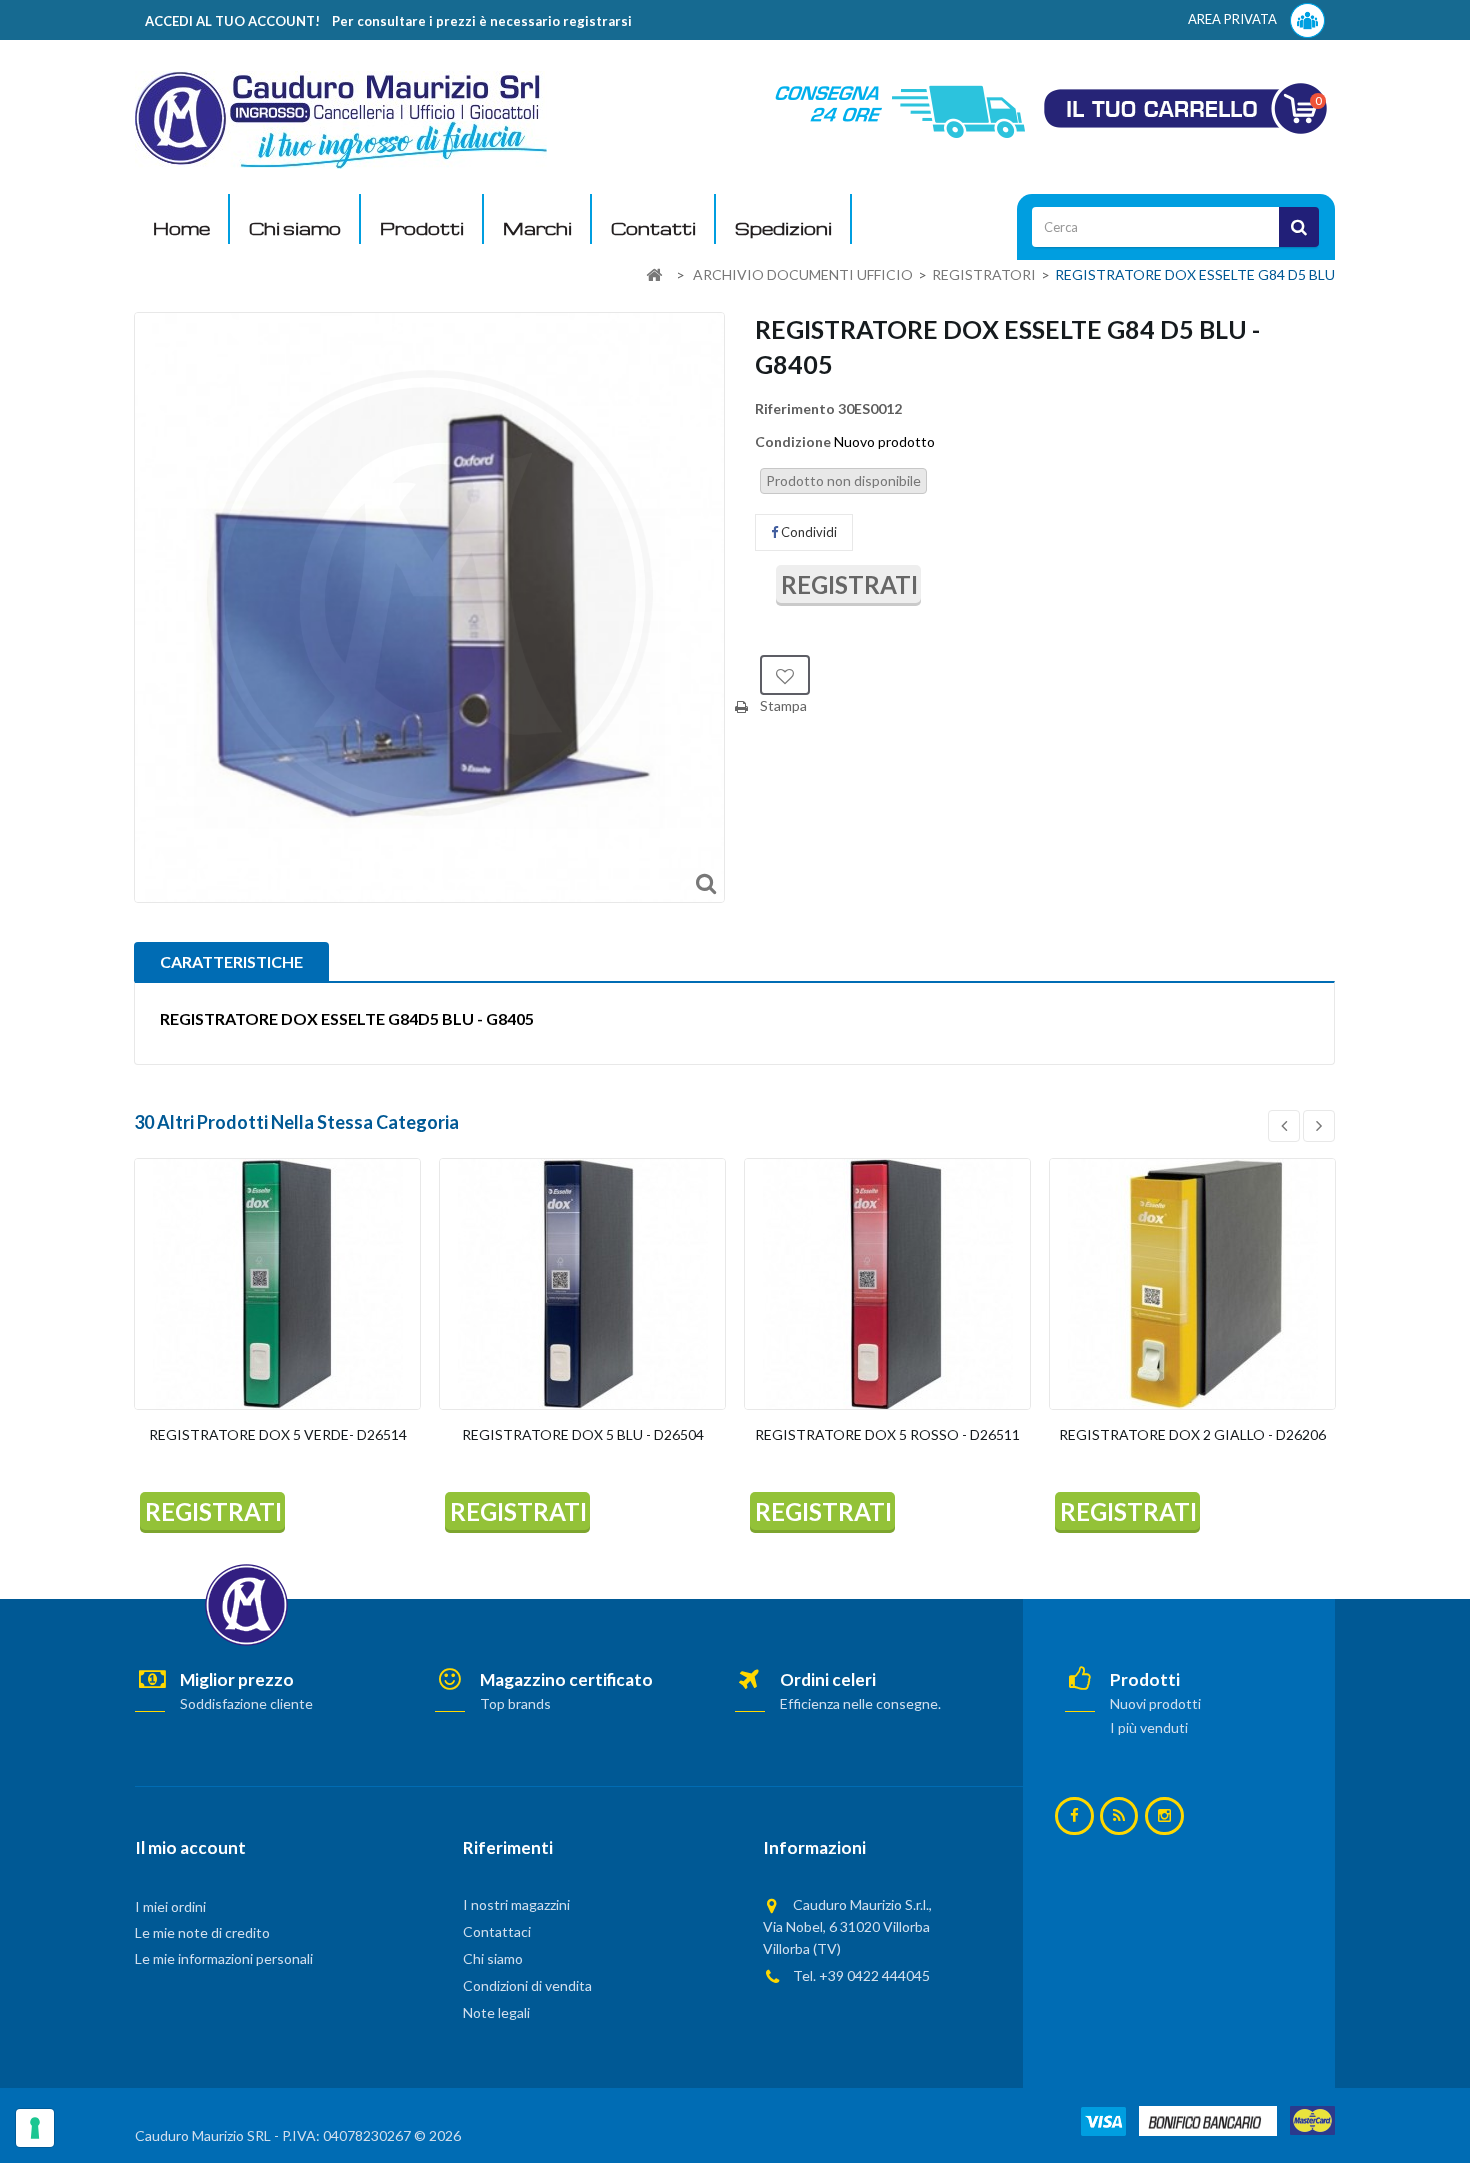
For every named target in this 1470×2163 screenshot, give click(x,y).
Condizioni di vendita (527, 1985)
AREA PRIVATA (1234, 19)
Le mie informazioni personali (224, 1958)
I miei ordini (170, 1906)
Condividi (807, 532)
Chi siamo (295, 228)
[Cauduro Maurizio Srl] (341, 118)
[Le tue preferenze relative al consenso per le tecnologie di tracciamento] (35, 2128)
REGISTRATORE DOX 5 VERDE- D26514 (278, 1434)
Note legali (496, 2012)
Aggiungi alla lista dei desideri (785, 675)
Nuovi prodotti (1155, 1703)
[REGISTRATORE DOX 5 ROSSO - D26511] (887, 1284)
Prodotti (422, 228)
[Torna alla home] (654, 275)
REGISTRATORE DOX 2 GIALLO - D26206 (1192, 1434)
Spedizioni (783, 228)
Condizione (793, 441)
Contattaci (497, 1931)
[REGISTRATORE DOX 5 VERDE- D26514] (277, 1284)
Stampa (783, 705)
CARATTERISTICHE (231, 961)
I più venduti (1149, 1727)
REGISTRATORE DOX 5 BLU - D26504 (583, 1434)
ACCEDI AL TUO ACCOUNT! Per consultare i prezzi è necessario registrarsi (388, 21)
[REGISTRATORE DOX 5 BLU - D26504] (582, 1284)
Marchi (537, 228)
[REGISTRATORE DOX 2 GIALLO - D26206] (1192, 1284)
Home (181, 228)
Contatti (653, 228)
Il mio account (190, 1847)
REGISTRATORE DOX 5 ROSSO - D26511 (887, 1434)
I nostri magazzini (516, 1904)
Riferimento (795, 408)
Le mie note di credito (202, 1932)
